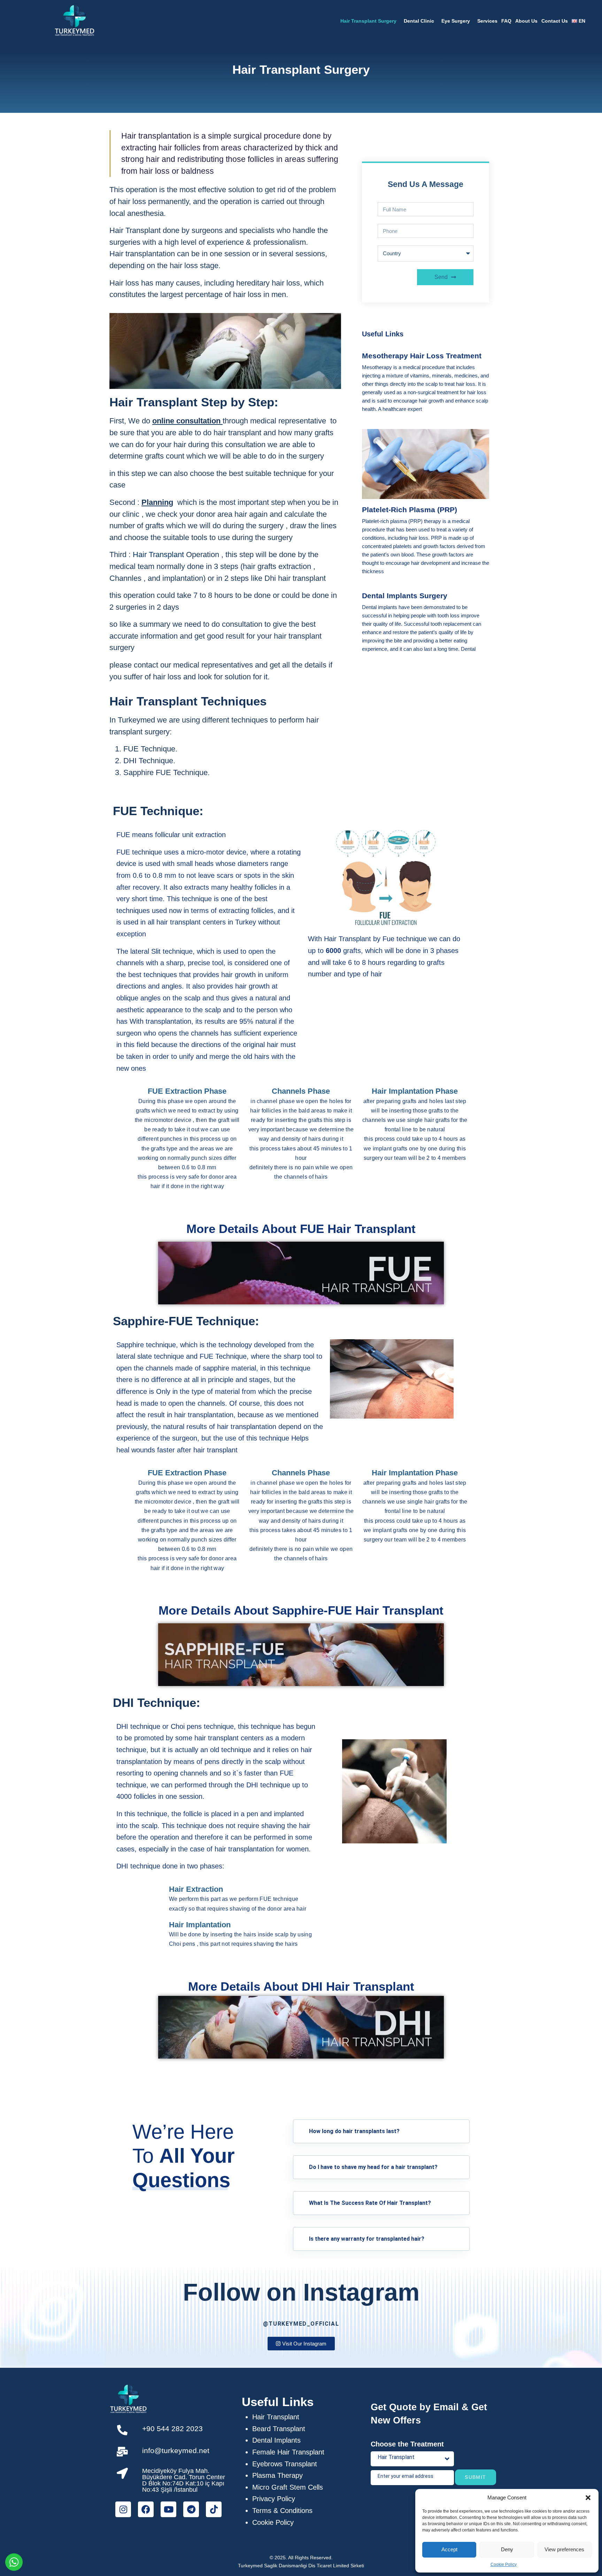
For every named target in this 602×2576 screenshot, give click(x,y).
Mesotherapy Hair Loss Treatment (422, 356)
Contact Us (555, 21)
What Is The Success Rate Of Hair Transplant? (370, 2203)
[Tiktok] (214, 2509)
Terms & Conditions (282, 2511)
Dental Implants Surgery (405, 596)
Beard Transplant (279, 2429)
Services (487, 21)
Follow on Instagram (301, 2292)
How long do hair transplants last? (354, 2131)
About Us (526, 21)
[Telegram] (191, 2509)
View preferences (564, 2549)
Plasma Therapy (277, 2475)
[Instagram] (123, 2509)
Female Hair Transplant (288, 2452)
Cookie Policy (504, 2565)
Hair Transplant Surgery (368, 21)
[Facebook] (146, 2509)
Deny (507, 2549)
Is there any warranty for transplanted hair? (367, 2239)
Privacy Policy (274, 2499)
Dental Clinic (419, 21)
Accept (449, 2549)
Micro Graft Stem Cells (288, 2487)
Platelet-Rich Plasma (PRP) (410, 510)
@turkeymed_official (301, 2324)
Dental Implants (276, 2440)
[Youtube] (168, 2509)
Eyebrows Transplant (285, 2464)
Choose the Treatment (407, 2444)
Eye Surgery (456, 21)
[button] (588, 2498)
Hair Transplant (276, 2417)
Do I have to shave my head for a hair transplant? (373, 2167)
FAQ (506, 21)
